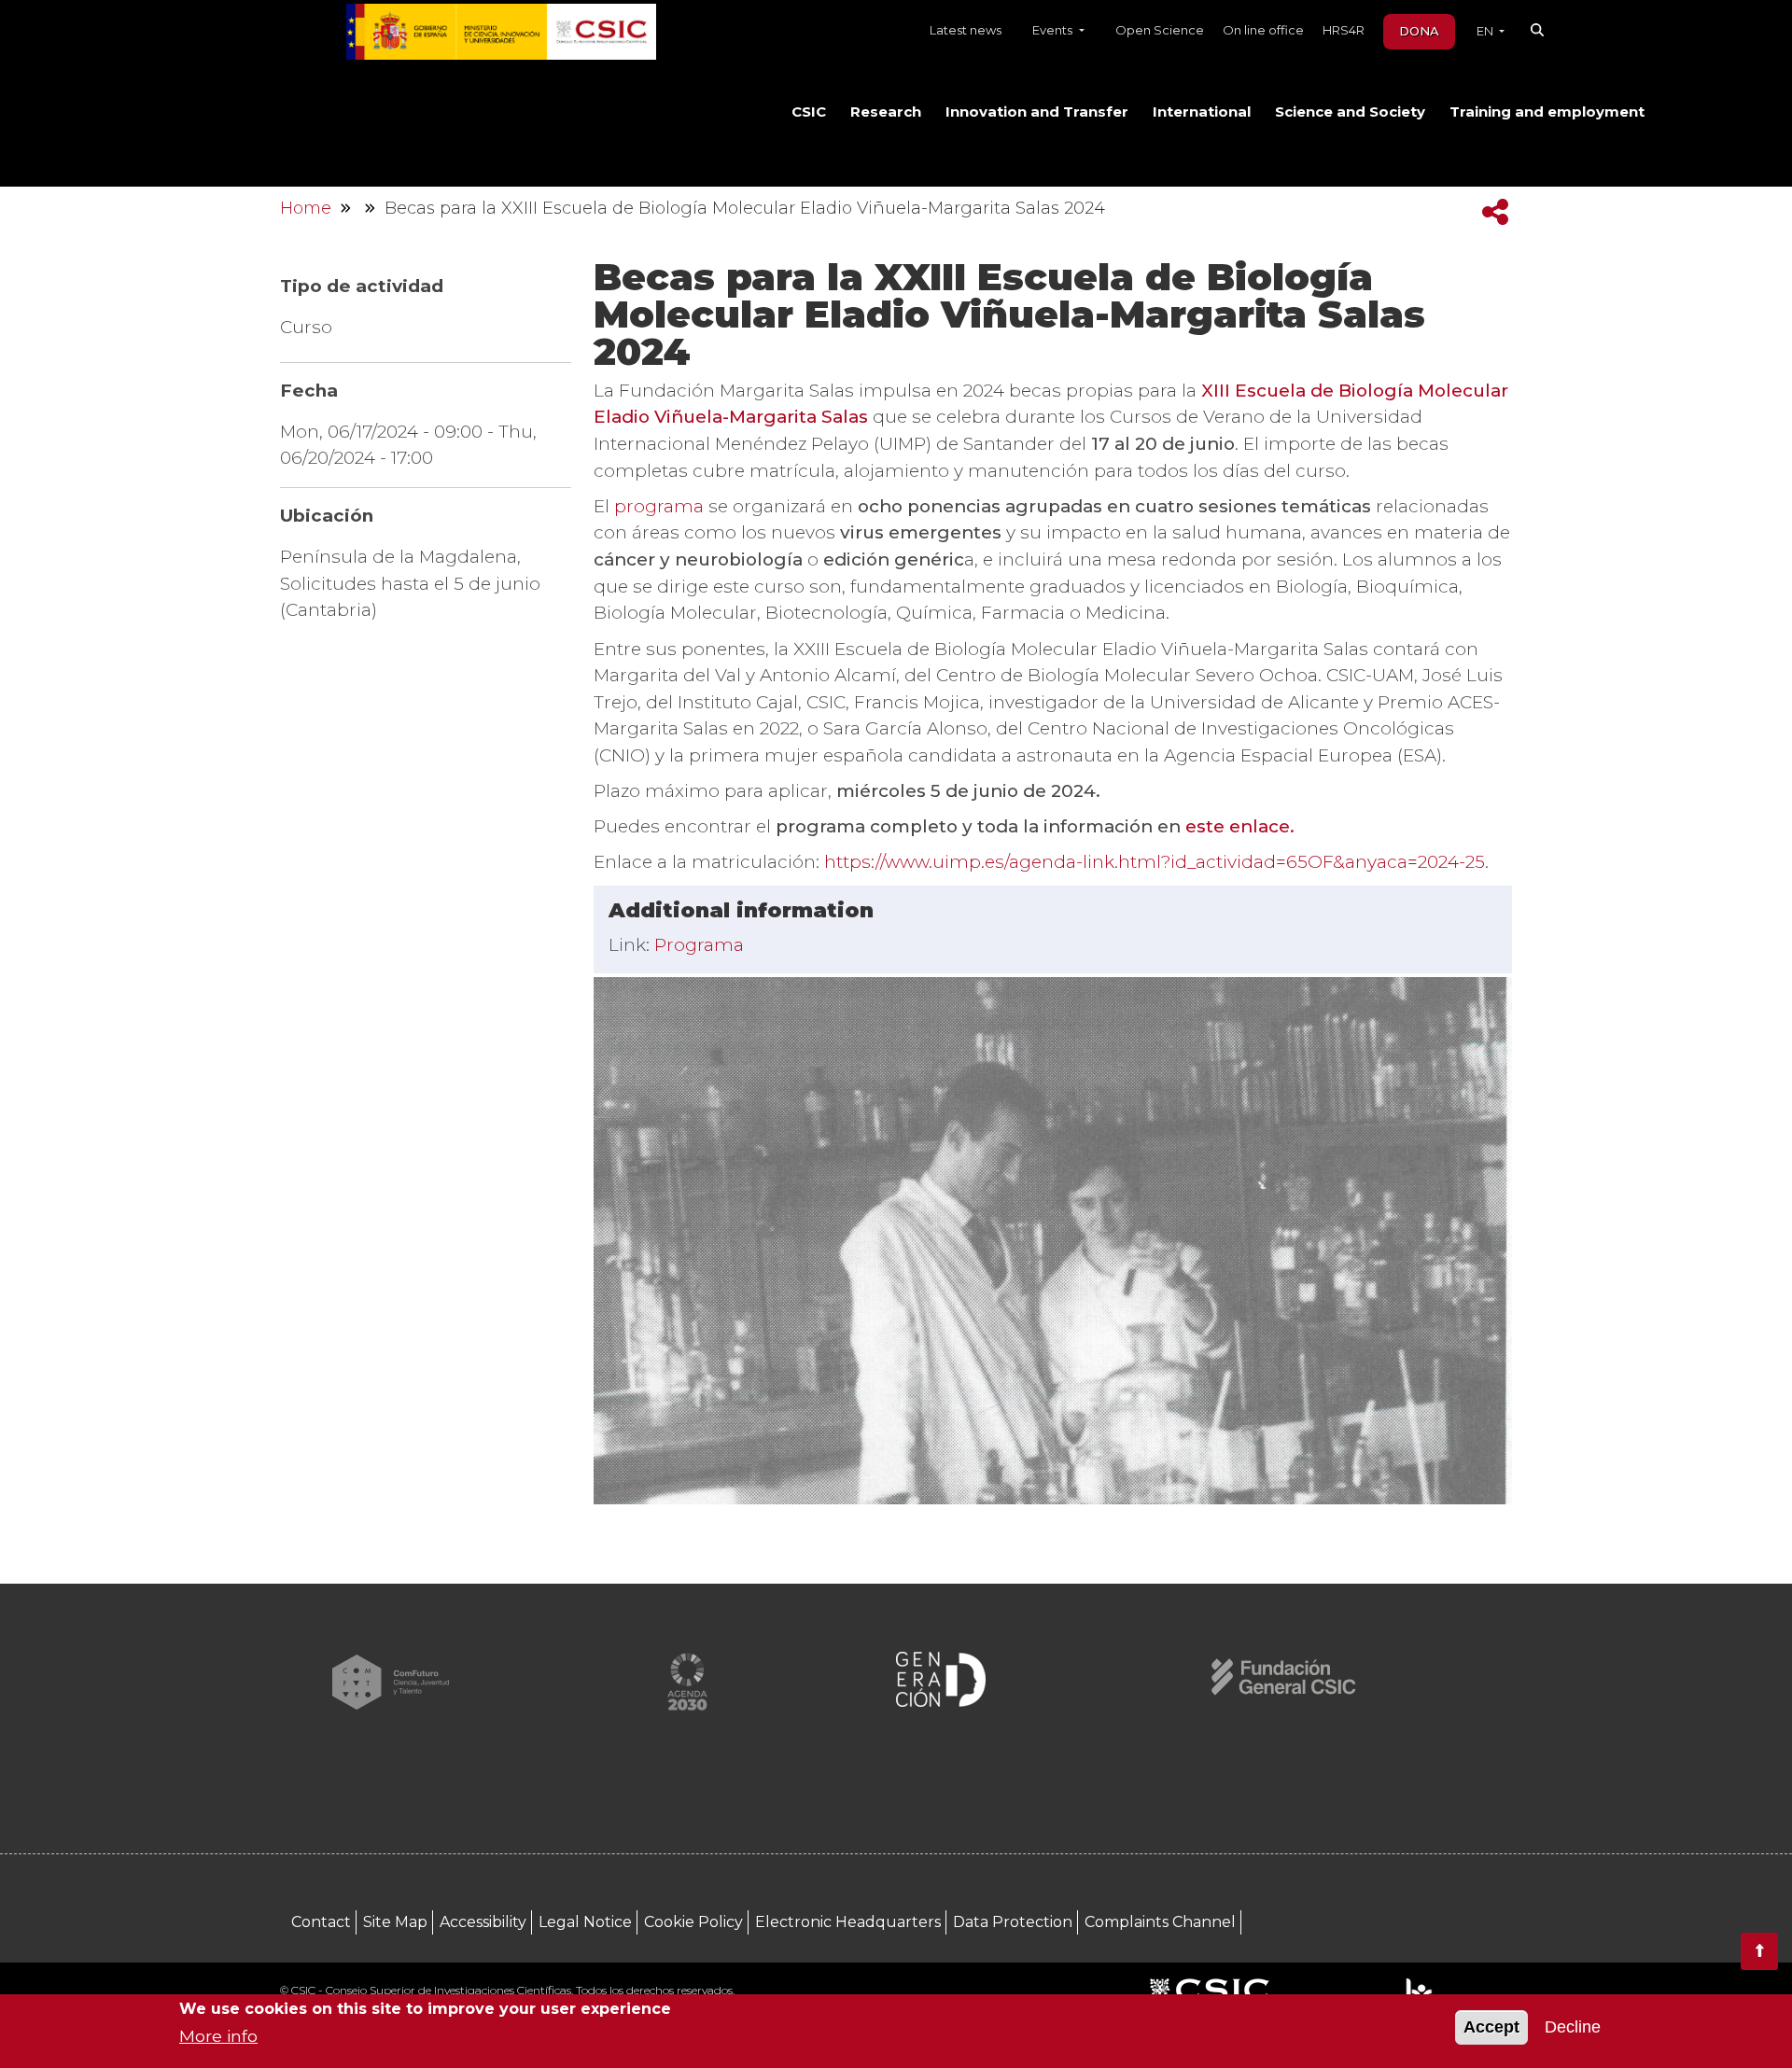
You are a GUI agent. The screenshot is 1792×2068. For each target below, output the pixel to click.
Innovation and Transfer (1037, 112)
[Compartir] (1495, 212)
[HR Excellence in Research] (1418, 1992)
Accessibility (483, 1922)
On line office (1263, 30)
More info (218, 2036)
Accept (1491, 2028)
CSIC (809, 112)
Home (306, 208)
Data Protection (1013, 1922)
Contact (321, 1922)
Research (886, 112)
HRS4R (1344, 30)
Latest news (966, 30)
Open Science (1160, 30)
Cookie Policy (693, 1922)
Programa (699, 945)
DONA (1419, 31)
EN (1486, 31)
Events (1054, 30)
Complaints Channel (1160, 1922)
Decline (1573, 2028)
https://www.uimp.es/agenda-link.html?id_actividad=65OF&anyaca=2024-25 (1155, 862)
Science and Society (1350, 112)
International (1202, 112)
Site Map (395, 1922)
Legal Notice (585, 1922)
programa (661, 506)
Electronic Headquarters (848, 1922)
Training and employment (1547, 112)
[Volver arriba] (1759, 1951)
